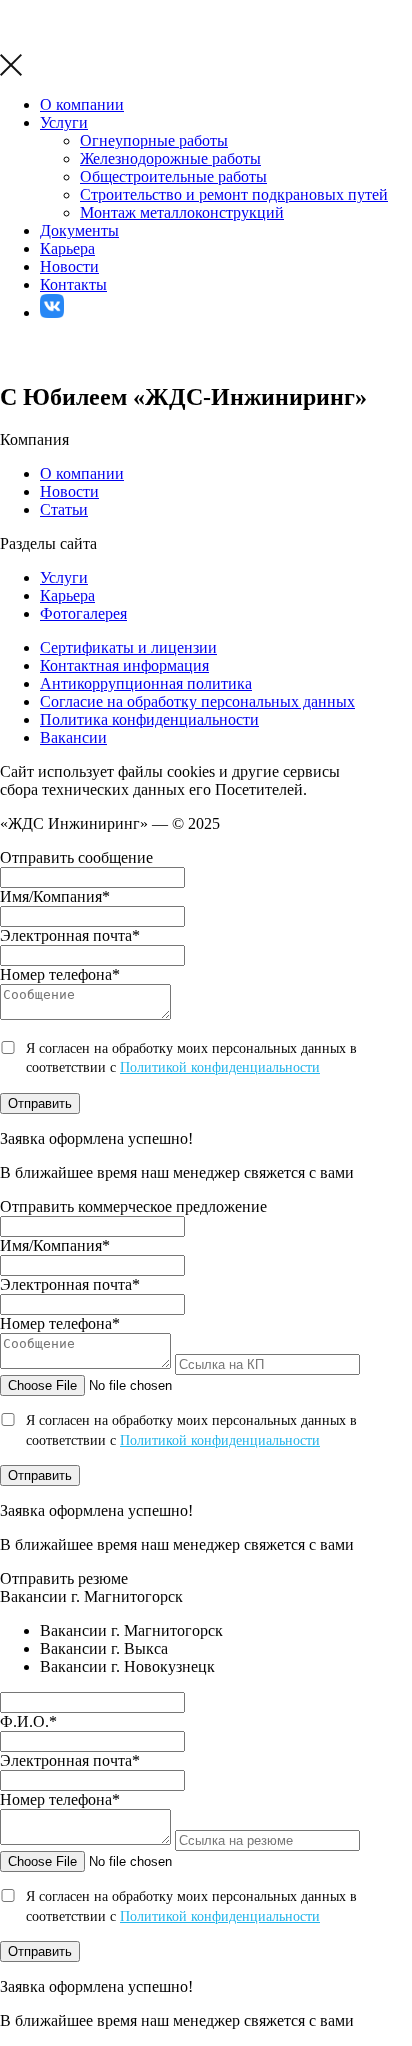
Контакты (73, 284)
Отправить (40, 1103)
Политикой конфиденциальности (220, 1067)
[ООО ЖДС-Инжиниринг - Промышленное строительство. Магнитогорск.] (49, 44)
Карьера (67, 248)
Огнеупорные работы (154, 140)
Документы (79, 230)
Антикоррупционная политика (146, 683)
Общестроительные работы (173, 176)
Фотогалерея (83, 613)
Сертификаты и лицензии (128, 647)
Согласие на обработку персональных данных (197, 701)
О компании (82, 104)
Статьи (64, 509)
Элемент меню (52, 306)
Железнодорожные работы (170, 158)
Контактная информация (124, 665)
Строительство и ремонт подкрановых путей (234, 194)
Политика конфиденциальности (149, 719)
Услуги (64, 122)
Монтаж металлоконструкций (182, 212)
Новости (69, 266)
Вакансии (73, 737)
